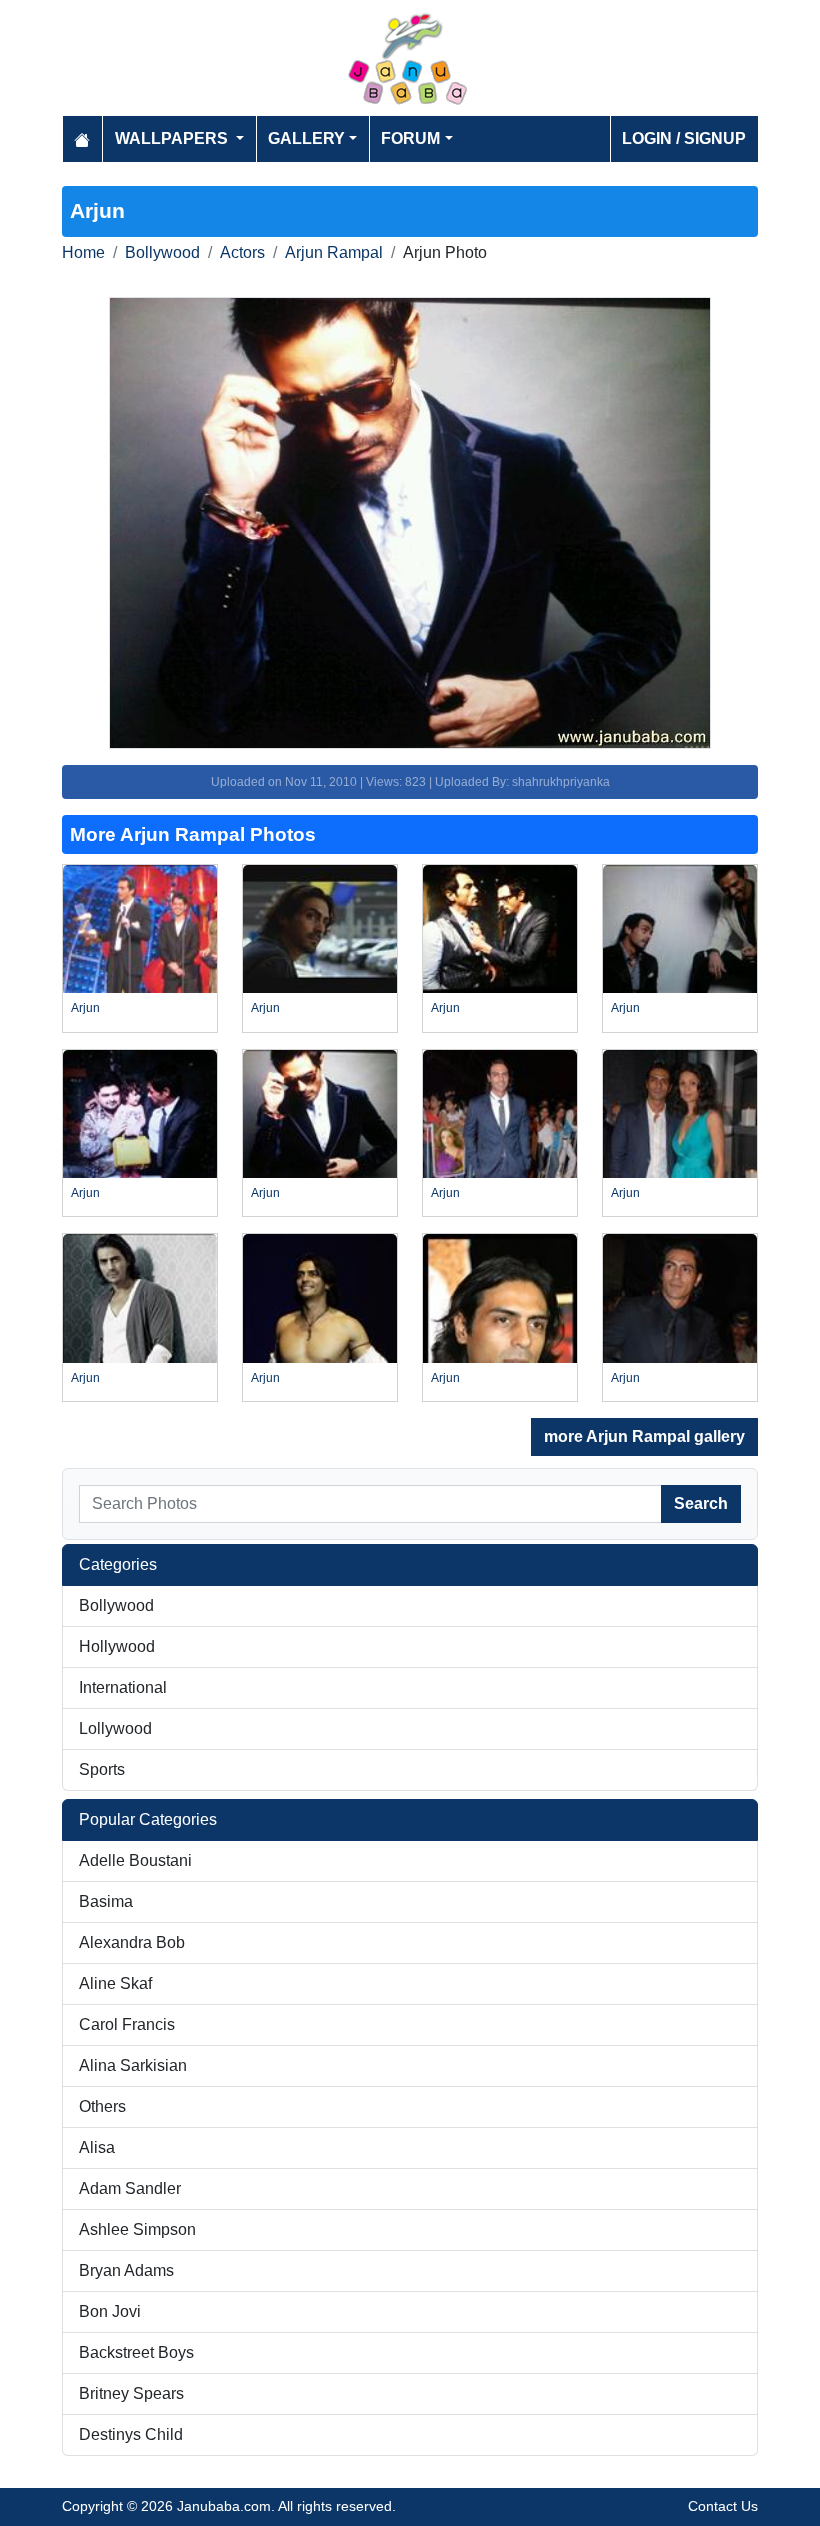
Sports (102, 1769)
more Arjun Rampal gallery (644, 1436)
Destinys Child (131, 2434)
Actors (242, 252)
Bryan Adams (126, 2270)
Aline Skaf (115, 1983)
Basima (106, 1901)
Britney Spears (131, 2393)
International (123, 1687)
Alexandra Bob (132, 1942)
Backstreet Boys (136, 2352)
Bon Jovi (110, 2311)
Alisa (97, 2147)
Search (701, 1503)
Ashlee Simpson (137, 2229)
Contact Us (723, 2506)
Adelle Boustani (135, 1860)
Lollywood (115, 1728)
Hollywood (117, 1646)
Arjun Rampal (334, 252)
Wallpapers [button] (173, 138)
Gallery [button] (306, 138)
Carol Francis (127, 2024)
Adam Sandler (130, 2188)
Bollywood (162, 252)
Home (83, 252)
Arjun (85, 1008)
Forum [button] (410, 138)
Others (102, 2106)
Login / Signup (684, 138)
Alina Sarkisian (133, 2065)
